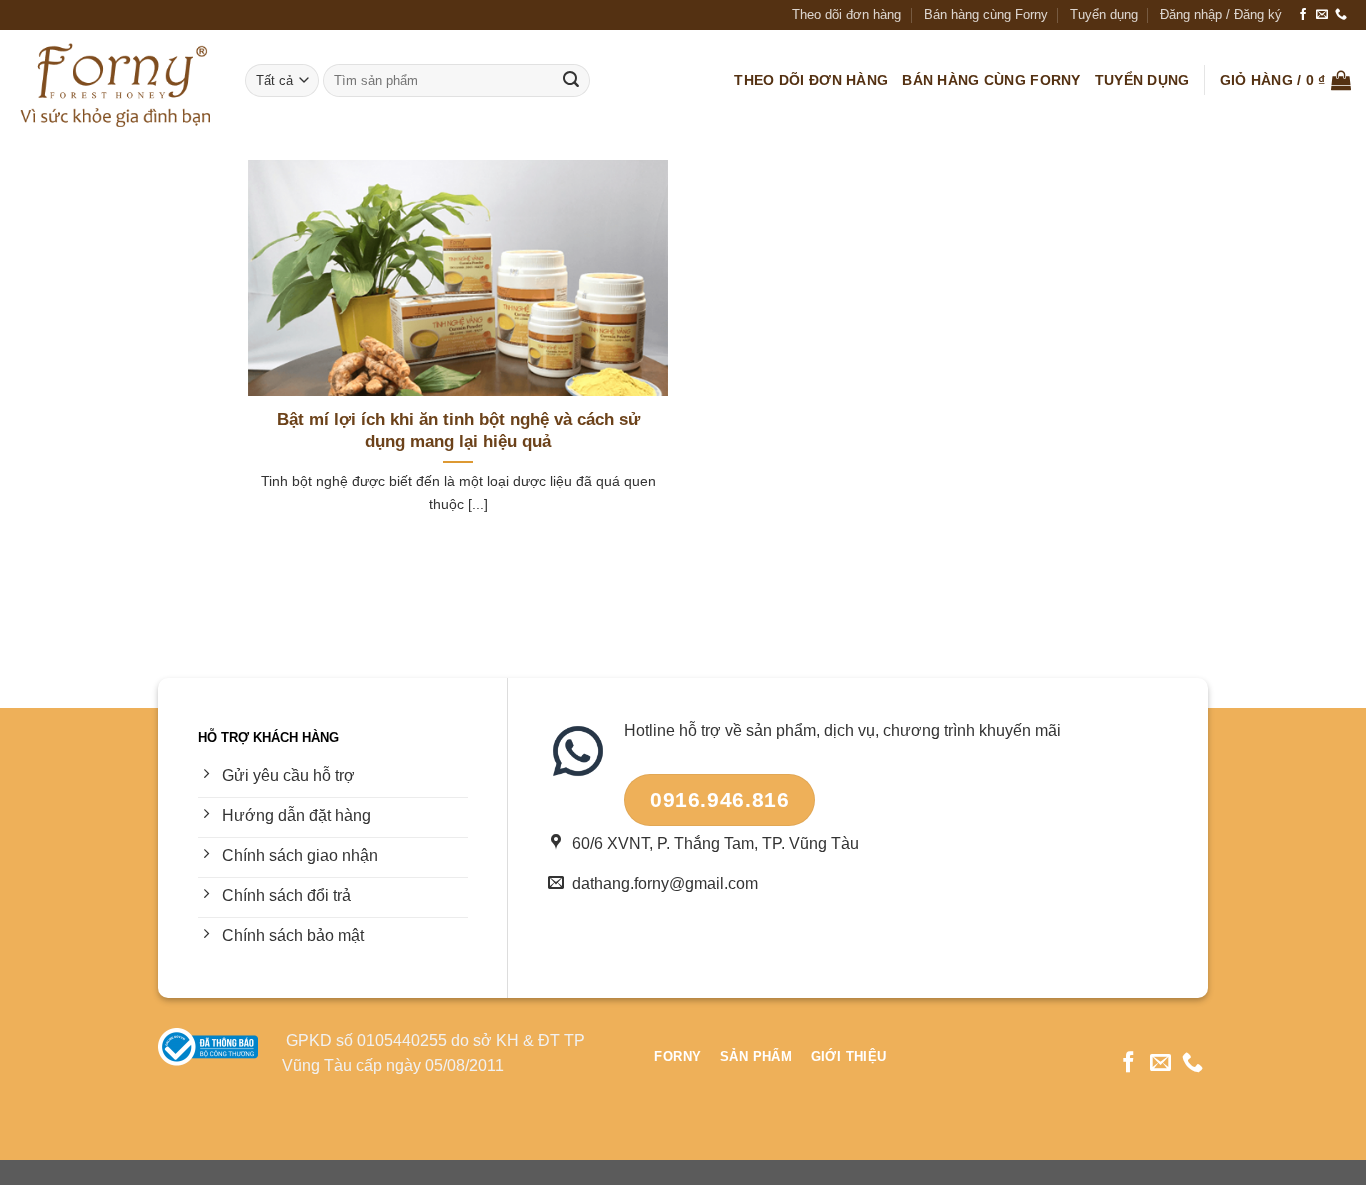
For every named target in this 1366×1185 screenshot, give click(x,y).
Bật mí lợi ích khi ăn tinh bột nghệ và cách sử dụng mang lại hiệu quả (458, 430)
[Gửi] (571, 81)
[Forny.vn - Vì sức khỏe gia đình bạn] (115, 80)
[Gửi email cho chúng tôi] (1322, 15)
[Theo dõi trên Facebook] (1303, 15)
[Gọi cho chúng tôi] (1341, 15)
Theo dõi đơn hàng (846, 14)
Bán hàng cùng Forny (986, 14)
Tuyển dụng (1104, 14)
